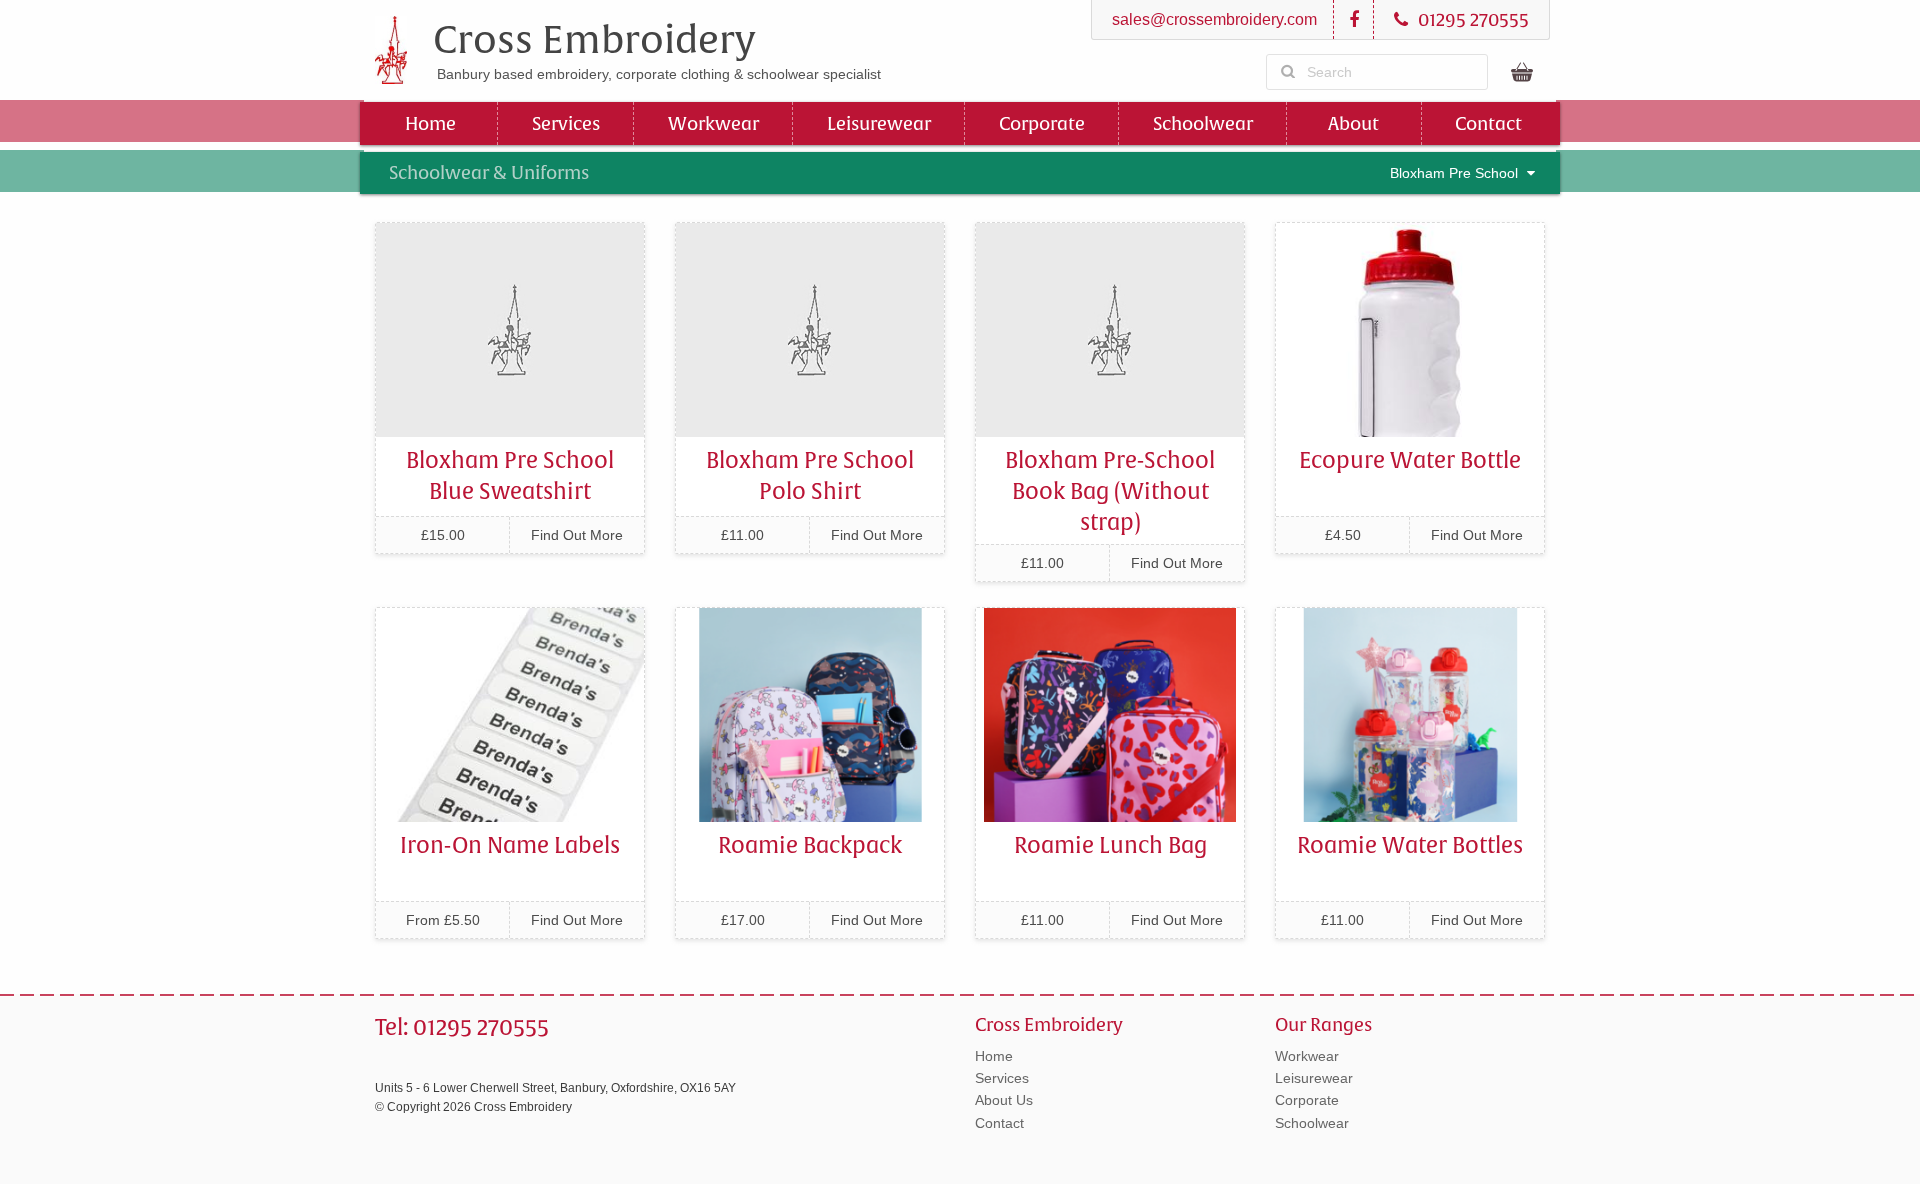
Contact (1488, 123)
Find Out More (577, 535)
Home (430, 123)
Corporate (1042, 123)
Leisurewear (879, 123)
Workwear (713, 123)
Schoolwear (1203, 123)
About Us (1004, 1100)
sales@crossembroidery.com (1212, 19)
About (1353, 123)
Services (566, 123)
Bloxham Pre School (1456, 173)
